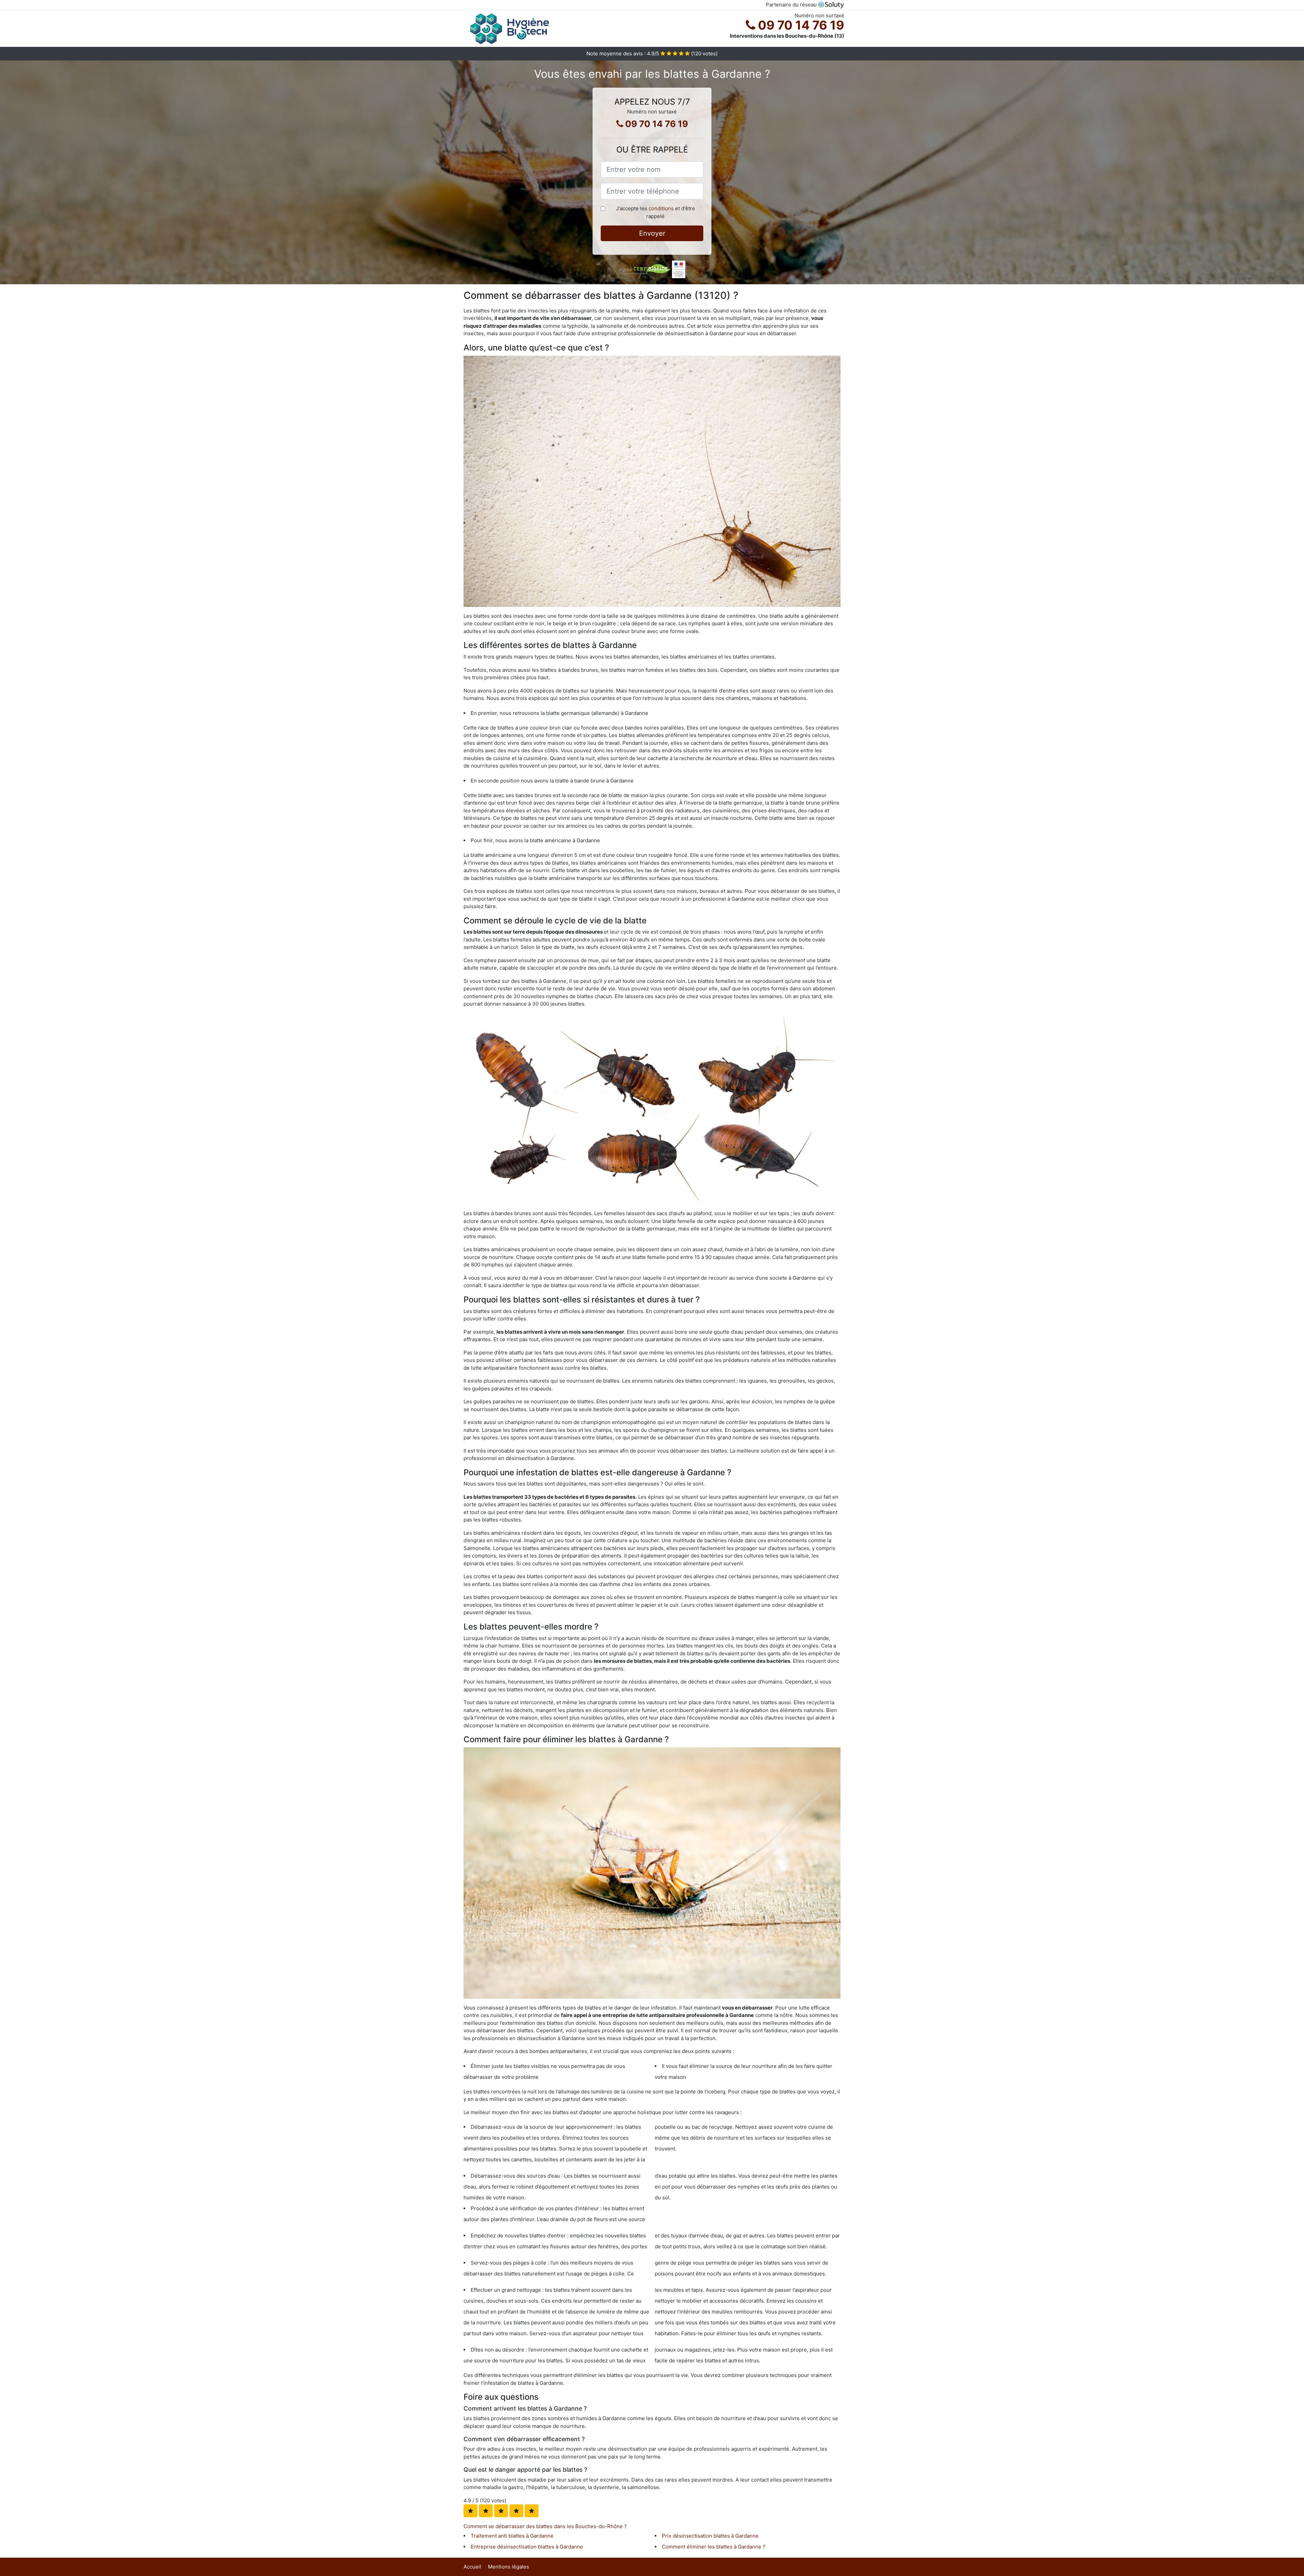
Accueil (472, 2567)
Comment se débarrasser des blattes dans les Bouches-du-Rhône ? (545, 2526)
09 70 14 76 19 (800, 25)
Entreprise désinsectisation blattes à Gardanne (527, 2547)
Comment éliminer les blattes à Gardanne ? (714, 2547)
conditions (661, 208)
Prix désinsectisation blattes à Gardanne (710, 2536)
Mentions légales (509, 2567)
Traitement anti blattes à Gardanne (512, 2536)
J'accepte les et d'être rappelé (656, 212)
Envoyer (652, 233)
